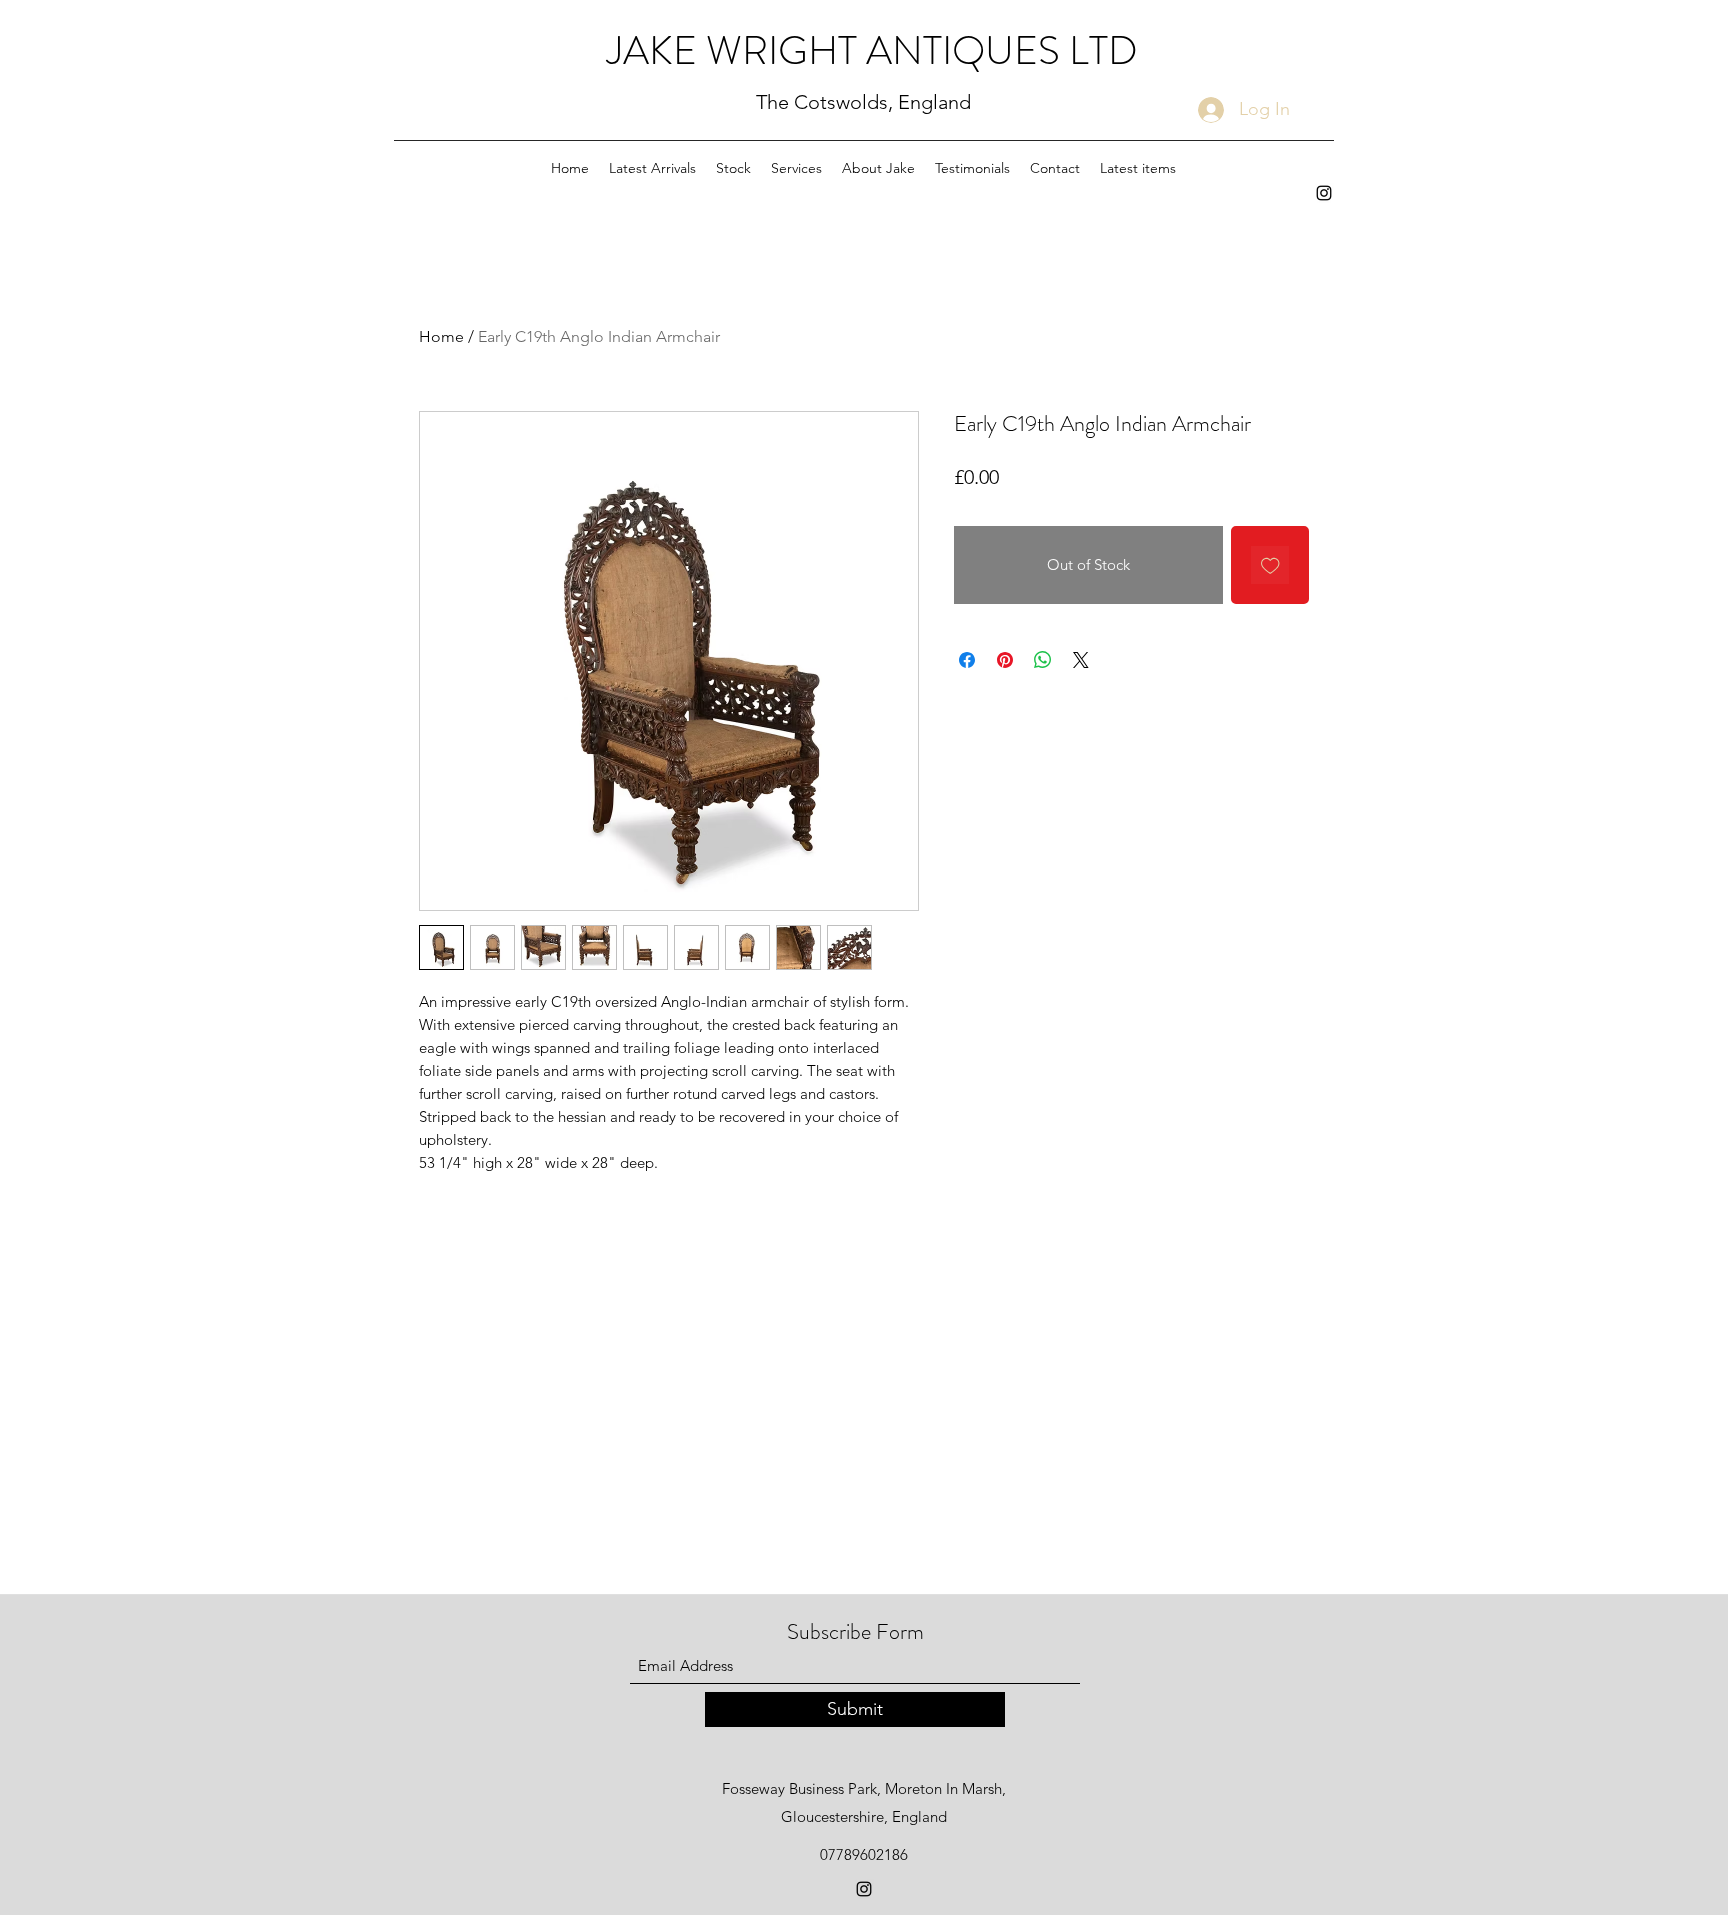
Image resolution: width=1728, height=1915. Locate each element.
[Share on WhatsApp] (1043, 660)
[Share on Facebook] (967, 660)
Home (441, 336)
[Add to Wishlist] (1270, 565)
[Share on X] (1081, 660)
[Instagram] (1324, 193)
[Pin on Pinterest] (1005, 660)
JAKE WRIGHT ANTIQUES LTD (872, 50)
